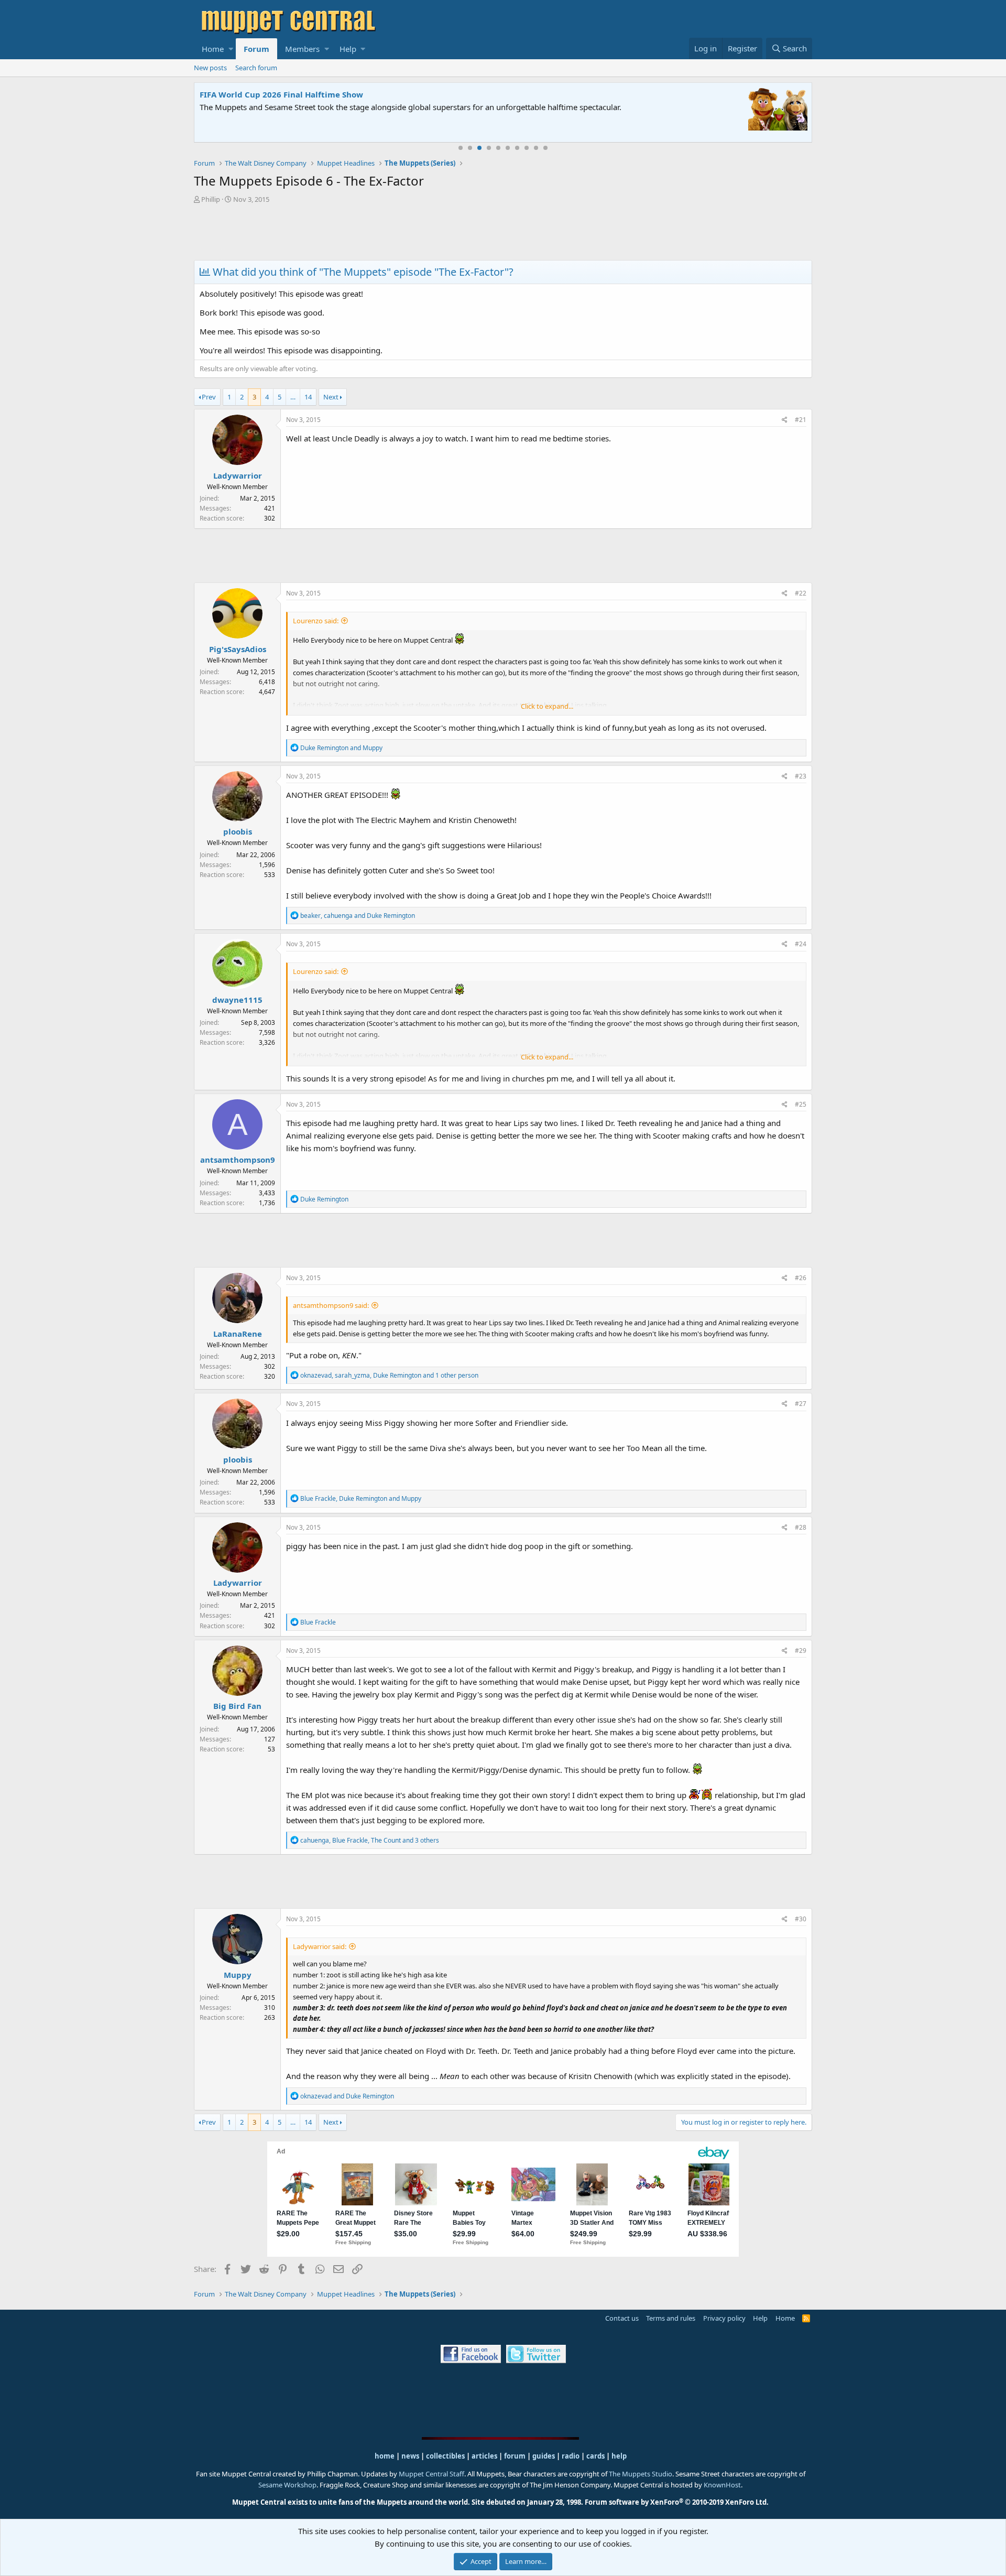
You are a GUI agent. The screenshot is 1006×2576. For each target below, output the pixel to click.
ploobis (238, 831)
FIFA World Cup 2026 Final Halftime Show (281, 94)
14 (308, 397)
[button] (231, 49)
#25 (801, 1104)
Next (331, 397)
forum (515, 2456)
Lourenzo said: (316, 621)
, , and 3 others (370, 1840)
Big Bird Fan (237, 1706)
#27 (801, 1404)
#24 (801, 944)
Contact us (622, 2318)
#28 (801, 1527)
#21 (801, 420)
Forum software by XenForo (677, 2502)
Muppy (238, 1975)
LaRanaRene (238, 1334)
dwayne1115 (237, 1000)
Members (302, 49)
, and (358, 916)
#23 (801, 776)
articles (485, 2456)
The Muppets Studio (641, 2474)
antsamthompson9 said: (331, 1305)
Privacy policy (724, 2318)
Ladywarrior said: (320, 1946)
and (341, 748)
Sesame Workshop (287, 2485)
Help (348, 49)
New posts (210, 68)
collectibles (445, 2456)
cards (595, 2456)
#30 (801, 1919)
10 (545, 148)
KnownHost (722, 2485)
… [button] (293, 397)
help (619, 2456)
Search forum (256, 68)
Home (213, 49)
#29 (801, 1650)
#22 (801, 593)
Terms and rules (671, 2318)
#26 (801, 1278)
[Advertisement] (503, 233)
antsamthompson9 (238, 1160)
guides (544, 2456)
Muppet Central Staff (431, 2474)
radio (571, 2456)
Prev (209, 397)
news (410, 2456)
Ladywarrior (238, 475)
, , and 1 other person (389, 1375)
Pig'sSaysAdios (238, 649)
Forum (256, 49)
